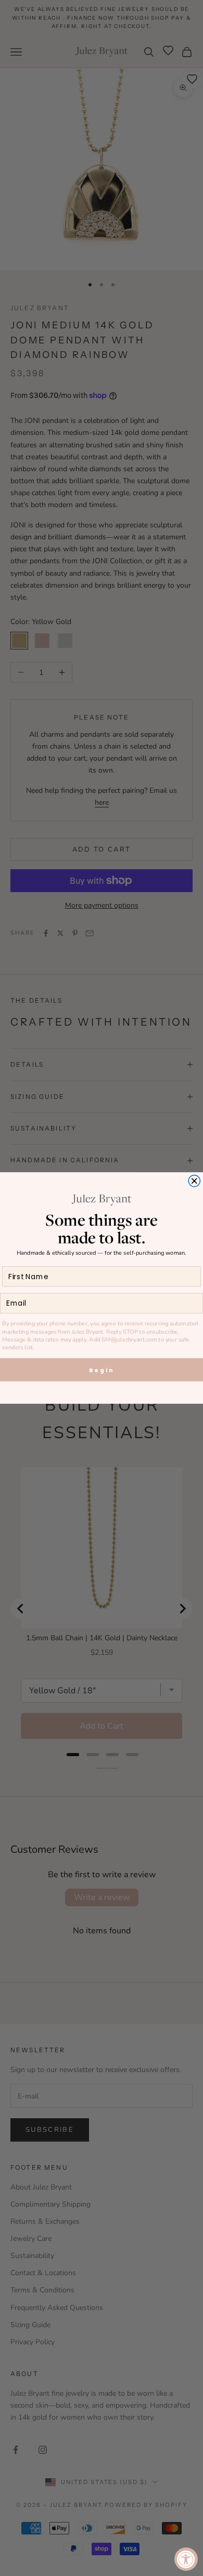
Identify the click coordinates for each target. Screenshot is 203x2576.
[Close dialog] (194, 1181)
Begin (102, 1370)
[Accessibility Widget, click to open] (186, 2559)
